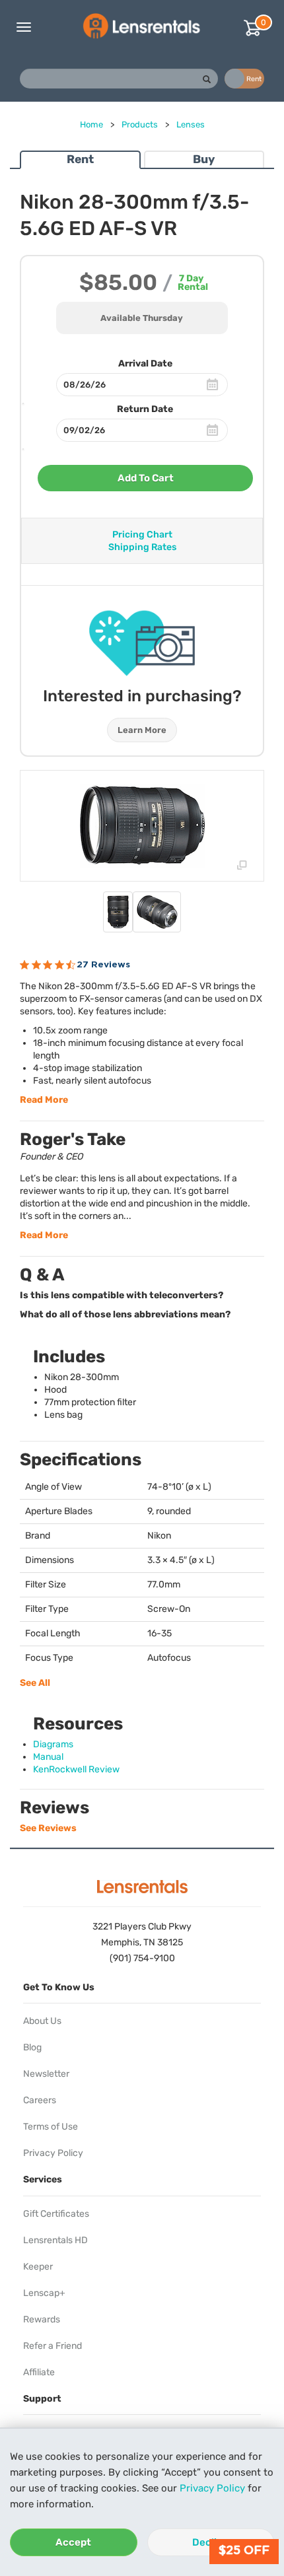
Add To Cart (146, 478)
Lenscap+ (44, 2293)
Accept (73, 2542)
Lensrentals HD (55, 2240)
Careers (40, 2100)
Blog (32, 2047)
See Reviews (48, 1828)
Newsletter (46, 2074)
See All (35, 1683)
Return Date (145, 409)
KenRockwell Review (76, 1769)
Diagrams (53, 1744)
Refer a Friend (53, 2346)
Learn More (142, 730)
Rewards (42, 2319)
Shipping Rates (142, 547)
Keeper (38, 2267)
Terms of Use (51, 2127)
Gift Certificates (56, 2214)
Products (140, 124)
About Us (42, 2021)
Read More (44, 1100)
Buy (204, 159)
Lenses (191, 124)
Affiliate (39, 2372)
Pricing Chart (142, 535)
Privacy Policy (212, 2488)
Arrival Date (145, 364)
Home (91, 124)
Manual (48, 1757)
